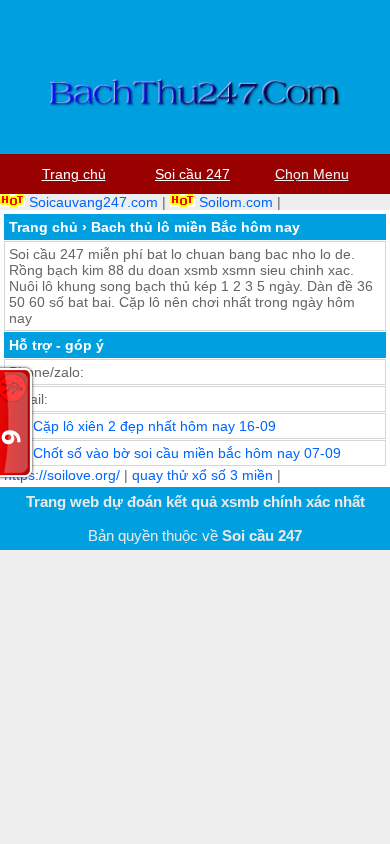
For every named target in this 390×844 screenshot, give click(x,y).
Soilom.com (236, 202)
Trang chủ (43, 227)
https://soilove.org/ (62, 475)
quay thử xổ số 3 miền (202, 475)
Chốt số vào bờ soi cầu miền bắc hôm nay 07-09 (187, 453)
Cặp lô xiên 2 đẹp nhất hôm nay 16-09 (154, 426)
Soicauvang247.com (93, 202)
